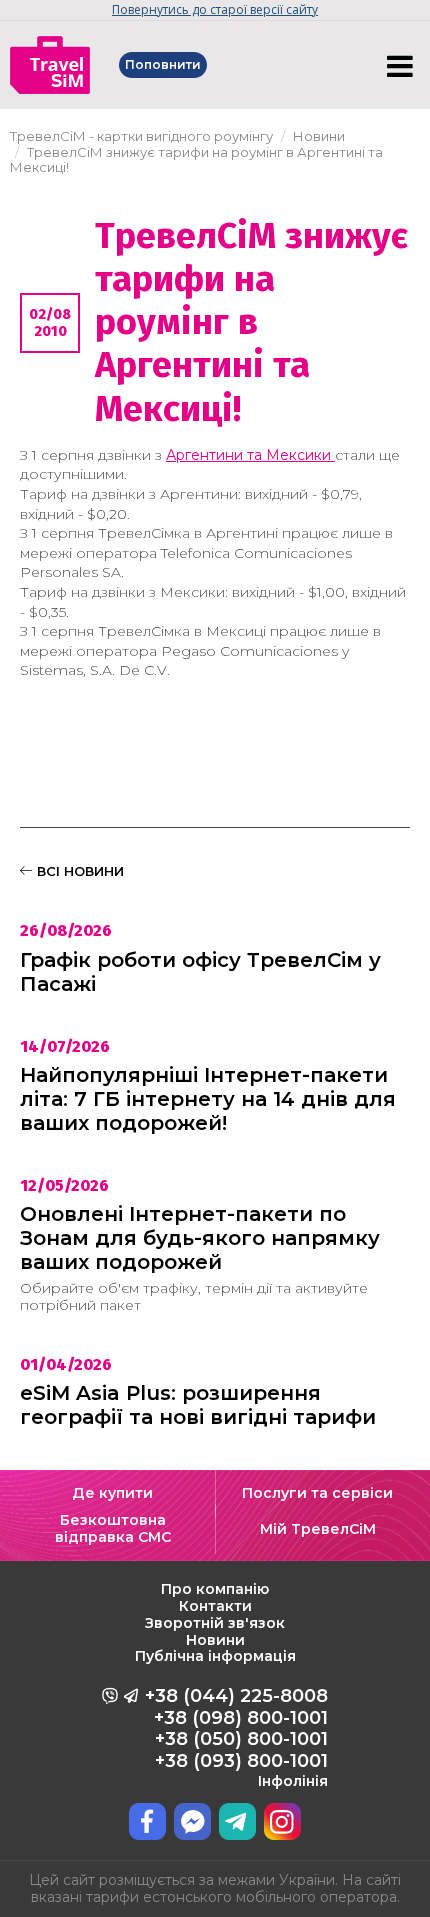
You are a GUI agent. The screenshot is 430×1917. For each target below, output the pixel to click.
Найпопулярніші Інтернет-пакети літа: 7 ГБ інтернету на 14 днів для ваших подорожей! (208, 1099)
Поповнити (163, 64)
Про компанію (215, 1589)
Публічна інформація (215, 1656)
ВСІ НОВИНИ (78, 871)
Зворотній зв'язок (215, 1623)
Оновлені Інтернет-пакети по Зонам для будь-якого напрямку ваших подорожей (200, 1238)
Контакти (215, 1606)
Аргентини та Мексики (250, 455)
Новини (215, 1640)
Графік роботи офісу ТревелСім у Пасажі (200, 972)
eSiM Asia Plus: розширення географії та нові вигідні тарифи (198, 1405)
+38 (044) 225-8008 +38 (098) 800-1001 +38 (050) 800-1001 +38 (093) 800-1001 (236, 1737)
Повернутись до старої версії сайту (215, 9)
